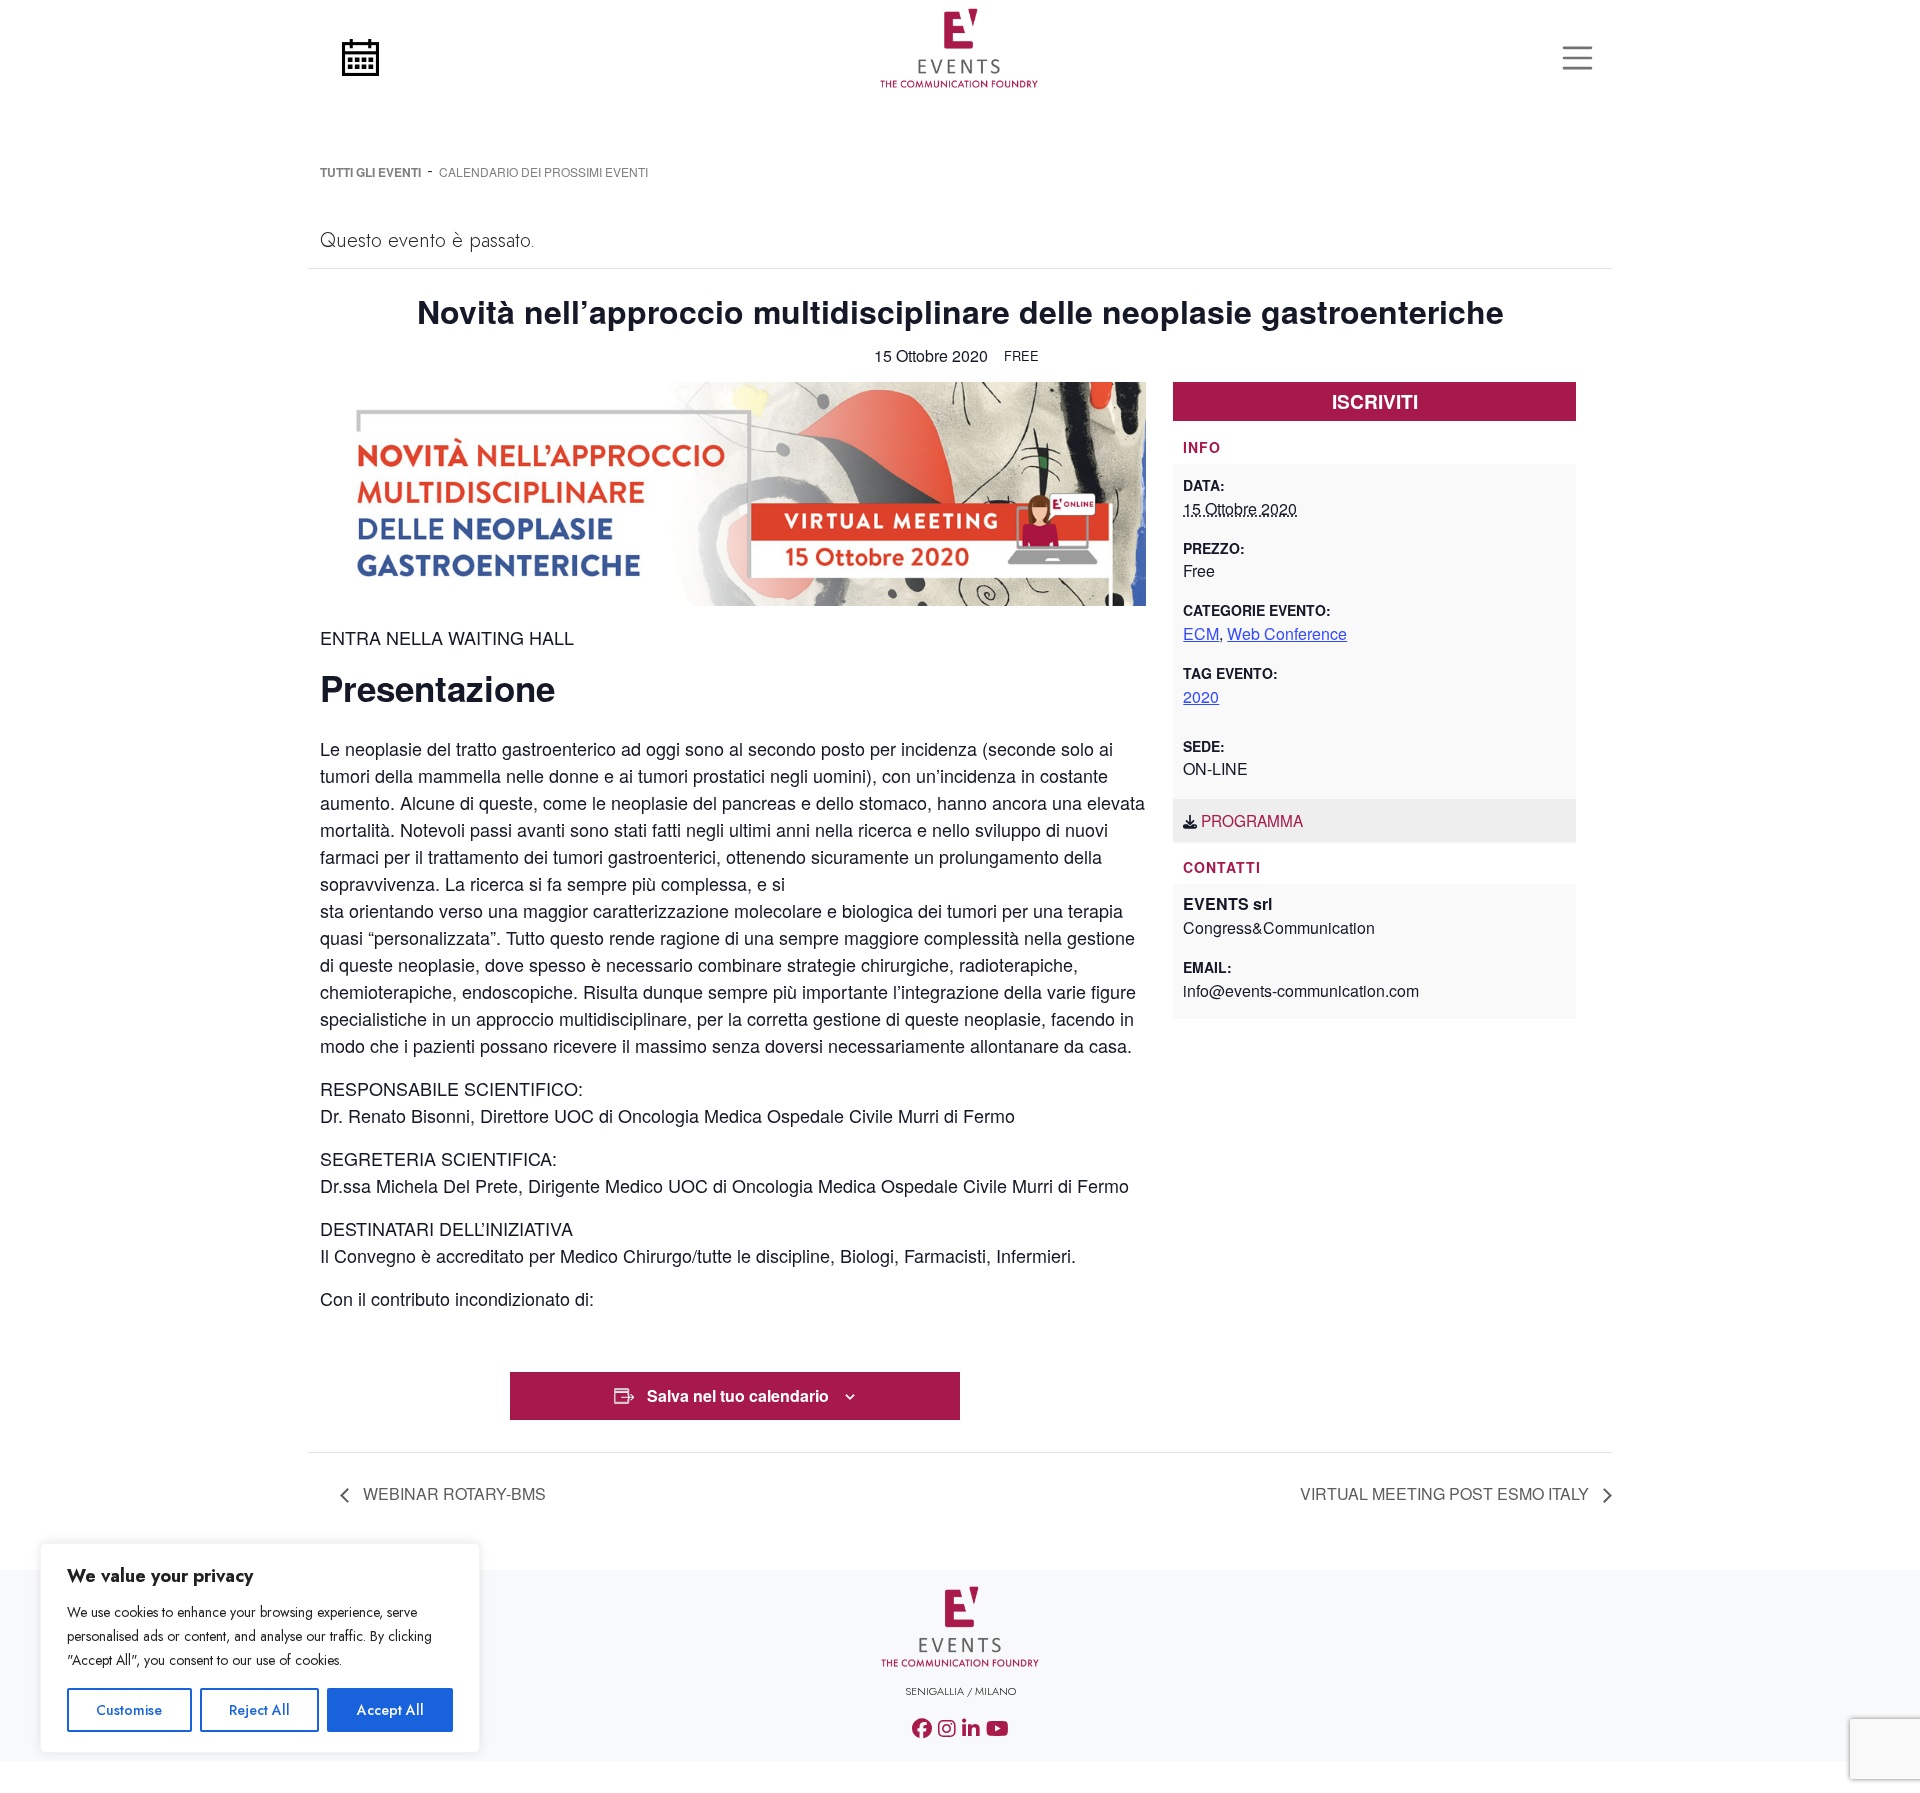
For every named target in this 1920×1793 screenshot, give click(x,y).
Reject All (259, 1710)
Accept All (390, 1710)
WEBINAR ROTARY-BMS (452, 1493)
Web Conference (1287, 633)
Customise (129, 1710)
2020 (1201, 696)
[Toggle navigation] (1578, 58)
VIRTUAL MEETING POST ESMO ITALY (1446, 1493)
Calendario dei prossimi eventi (543, 171)
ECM (1201, 633)
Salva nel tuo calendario (738, 1395)
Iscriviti (1375, 401)
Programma (1252, 820)
